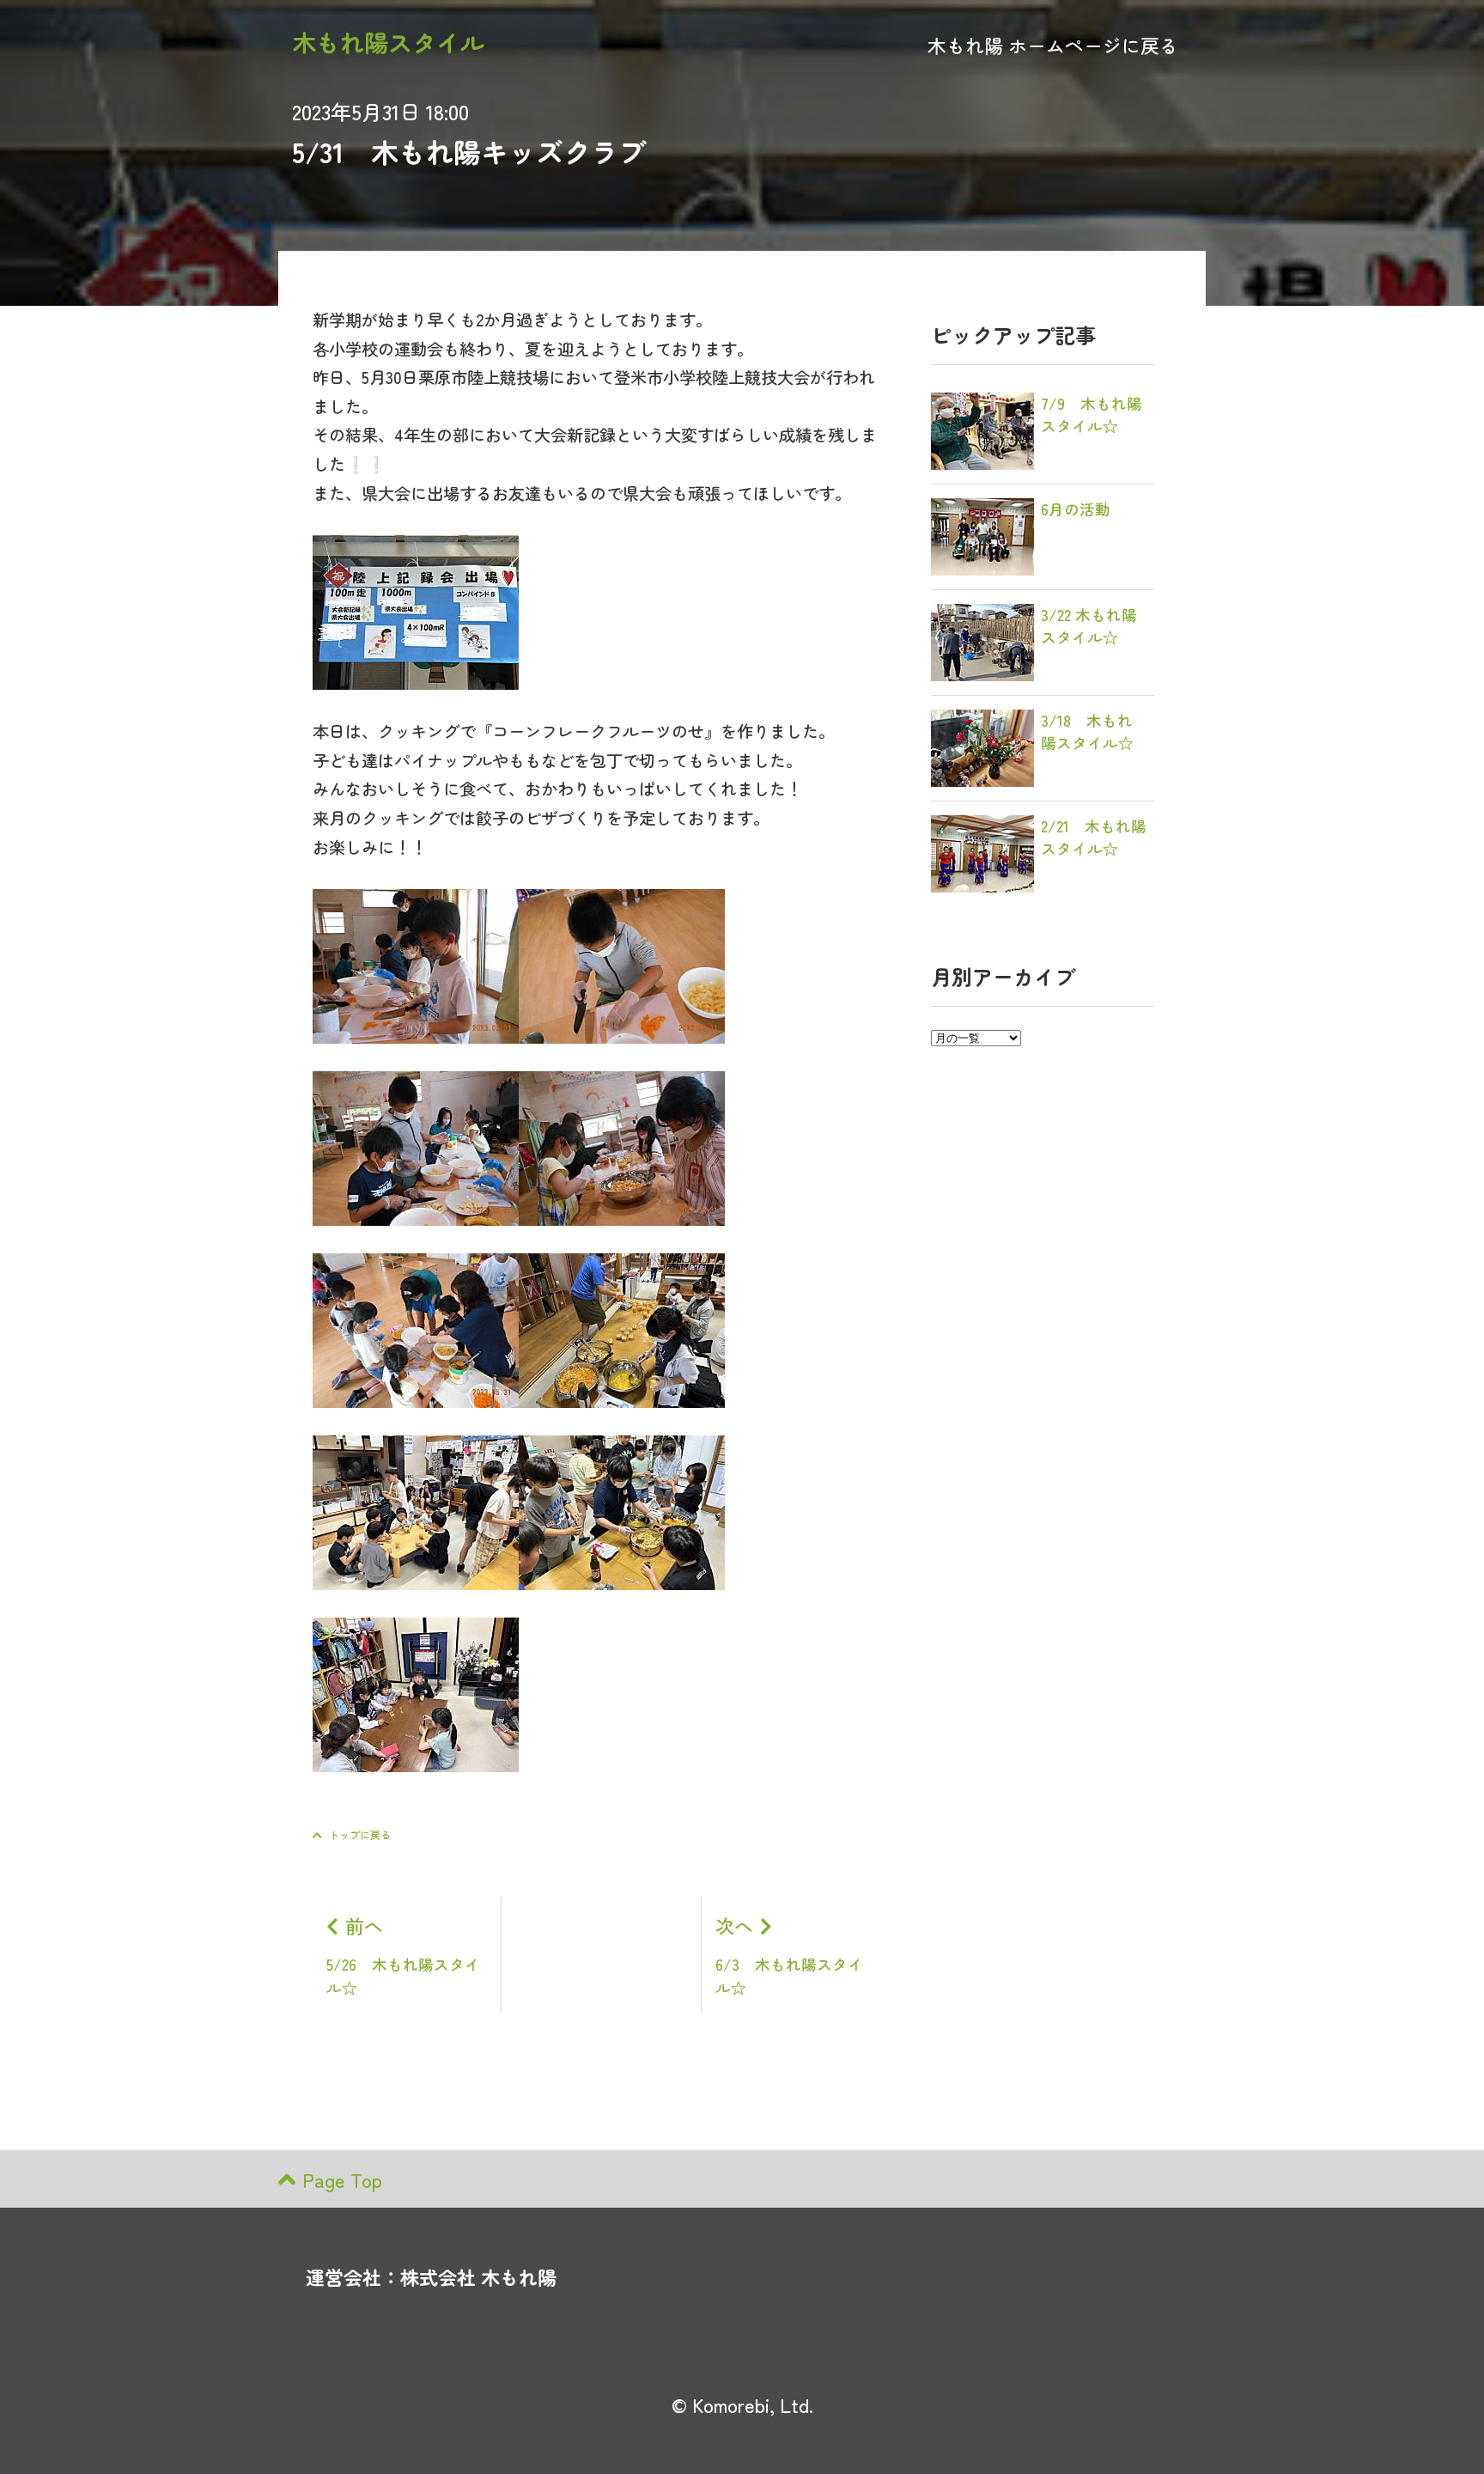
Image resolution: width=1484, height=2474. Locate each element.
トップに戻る (360, 1834)
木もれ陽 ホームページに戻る (1053, 45)
